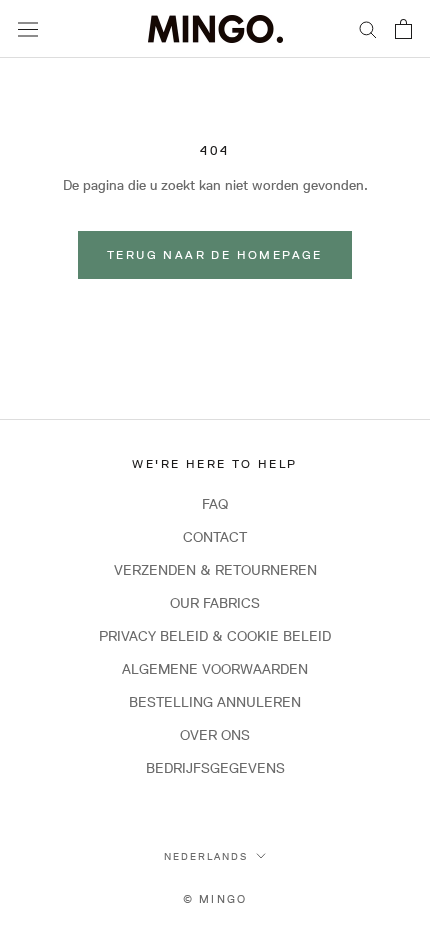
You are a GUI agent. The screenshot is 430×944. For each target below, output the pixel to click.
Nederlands (206, 856)
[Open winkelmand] (403, 29)
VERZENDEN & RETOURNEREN (215, 570)
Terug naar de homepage (215, 254)
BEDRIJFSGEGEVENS (215, 768)
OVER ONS (215, 735)
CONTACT (215, 537)
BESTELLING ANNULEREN (215, 702)
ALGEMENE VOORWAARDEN (215, 669)
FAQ (215, 504)
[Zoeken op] (368, 28)
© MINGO (215, 898)
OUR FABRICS (215, 603)
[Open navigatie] (28, 29)
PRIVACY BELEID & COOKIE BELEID (215, 636)
